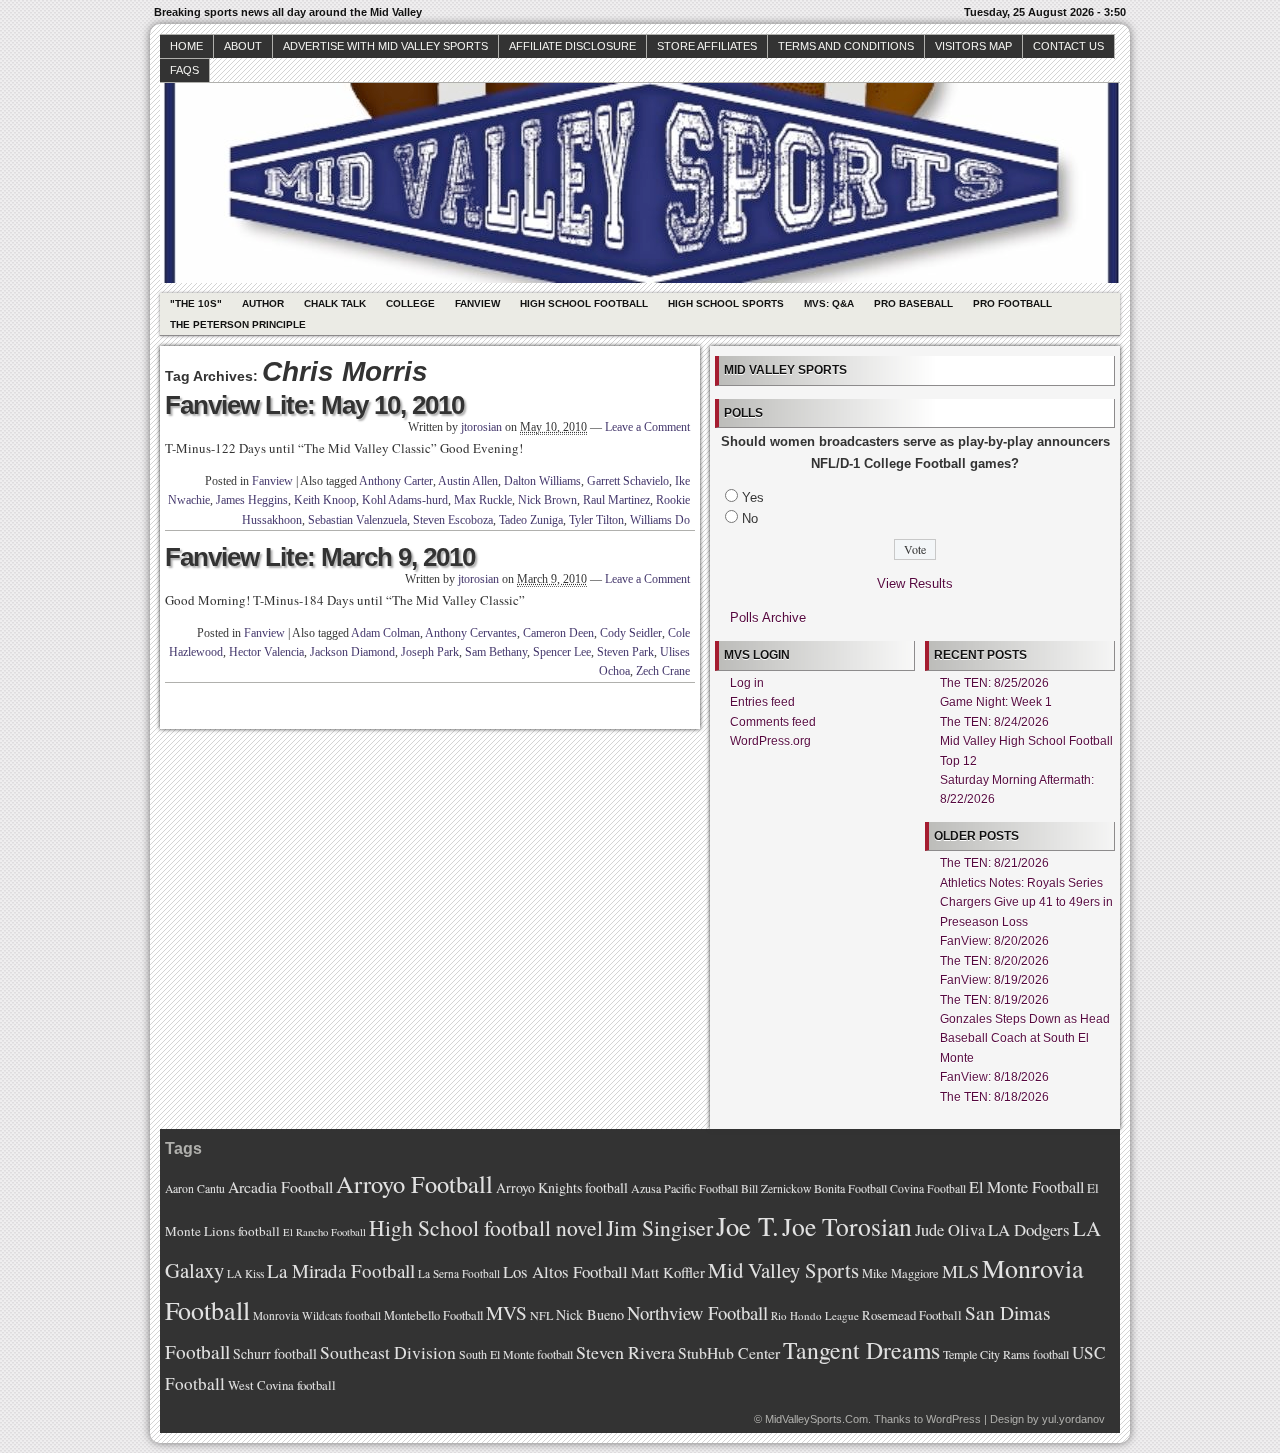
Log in (747, 683)
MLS (960, 1271)
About (243, 46)
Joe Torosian (847, 1226)
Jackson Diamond (352, 652)
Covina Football (928, 1188)
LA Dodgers (1029, 1229)
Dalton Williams (542, 481)
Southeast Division (388, 1352)
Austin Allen (468, 481)
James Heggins (252, 500)
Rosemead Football (912, 1315)
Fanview (477, 303)
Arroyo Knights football (562, 1187)
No (750, 518)
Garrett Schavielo (628, 481)
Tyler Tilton (596, 520)
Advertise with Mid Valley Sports (385, 46)
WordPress (953, 1419)
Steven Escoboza (453, 520)
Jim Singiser (659, 1227)
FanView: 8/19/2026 (994, 980)
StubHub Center (729, 1352)
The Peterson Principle (238, 324)
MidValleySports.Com (816, 1419)
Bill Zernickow (776, 1188)
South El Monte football (516, 1354)
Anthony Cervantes (471, 633)
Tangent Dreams (861, 1350)
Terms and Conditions (846, 46)
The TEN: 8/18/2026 (994, 1097)
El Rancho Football (324, 1232)
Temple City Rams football (1006, 1354)
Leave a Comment (647, 427)
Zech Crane (663, 671)
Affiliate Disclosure (572, 46)
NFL (541, 1315)
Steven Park (625, 652)
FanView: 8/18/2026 (994, 1077)
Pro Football (1012, 303)
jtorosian (481, 427)
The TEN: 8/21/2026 (994, 863)
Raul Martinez (616, 500)
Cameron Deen (558, 633)
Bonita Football (850, 1188)
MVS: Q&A (829, 303)
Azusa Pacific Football (684, 1188)
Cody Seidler (631, 633)
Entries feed (762, 702)
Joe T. (747, 1225)
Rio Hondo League (815, 1315)
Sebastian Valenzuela (357, 520)
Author (263, 303)
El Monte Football (1026, 1187)
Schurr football (275, 1353)
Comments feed (773, 722)
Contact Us (1068, 46)
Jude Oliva (950, 1230)
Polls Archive (768, 617)
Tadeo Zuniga (531, 520)
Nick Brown (547, 500)
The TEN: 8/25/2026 (994, 683)
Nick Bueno (590, 1314)
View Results (915, 583)
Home (186, 46)
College (410, 303)
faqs (184, 70)
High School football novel (486, 1227)
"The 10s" (196, 303)
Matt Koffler (668, 1272)
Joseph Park (430, 652)
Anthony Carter (396, 481)
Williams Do (660, 520)
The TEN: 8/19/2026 (994, 1000)
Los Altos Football (565, 1271)
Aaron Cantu (195, 1188)
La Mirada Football (341, 1270)
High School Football (584, 303)
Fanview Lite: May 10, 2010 (314, 405)
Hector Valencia (266, 652)
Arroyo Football (414, 1183)
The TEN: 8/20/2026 (994, 961)
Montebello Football (433, 1315)
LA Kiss (245, 1273)
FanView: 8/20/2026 (994, 941)
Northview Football (697, 1312)
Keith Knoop (325, 500)
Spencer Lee (562, 652)
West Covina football (282, 1385)
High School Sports (726, 303)
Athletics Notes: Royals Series (1021, 883)
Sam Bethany (496, 652)
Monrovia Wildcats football (317, 1315)
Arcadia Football (280, 1186)
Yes (753, 497)
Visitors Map (973, 46)
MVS (506, 1312)
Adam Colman (385, 633)
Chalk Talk (335, 303)
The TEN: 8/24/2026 (994, 722)
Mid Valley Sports (783, 1270)
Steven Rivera (625, 1352)
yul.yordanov (1073, 1419)
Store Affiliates (707, 46)
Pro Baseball (913, 303)
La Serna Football (459, 1273)
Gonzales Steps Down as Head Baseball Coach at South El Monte (1025, 1038)
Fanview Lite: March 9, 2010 (320, 557)
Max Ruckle (483, 500)
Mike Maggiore (900, 1273)
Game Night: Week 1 (996, 702)
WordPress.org (770, 741)
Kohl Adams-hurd (405, 500)
